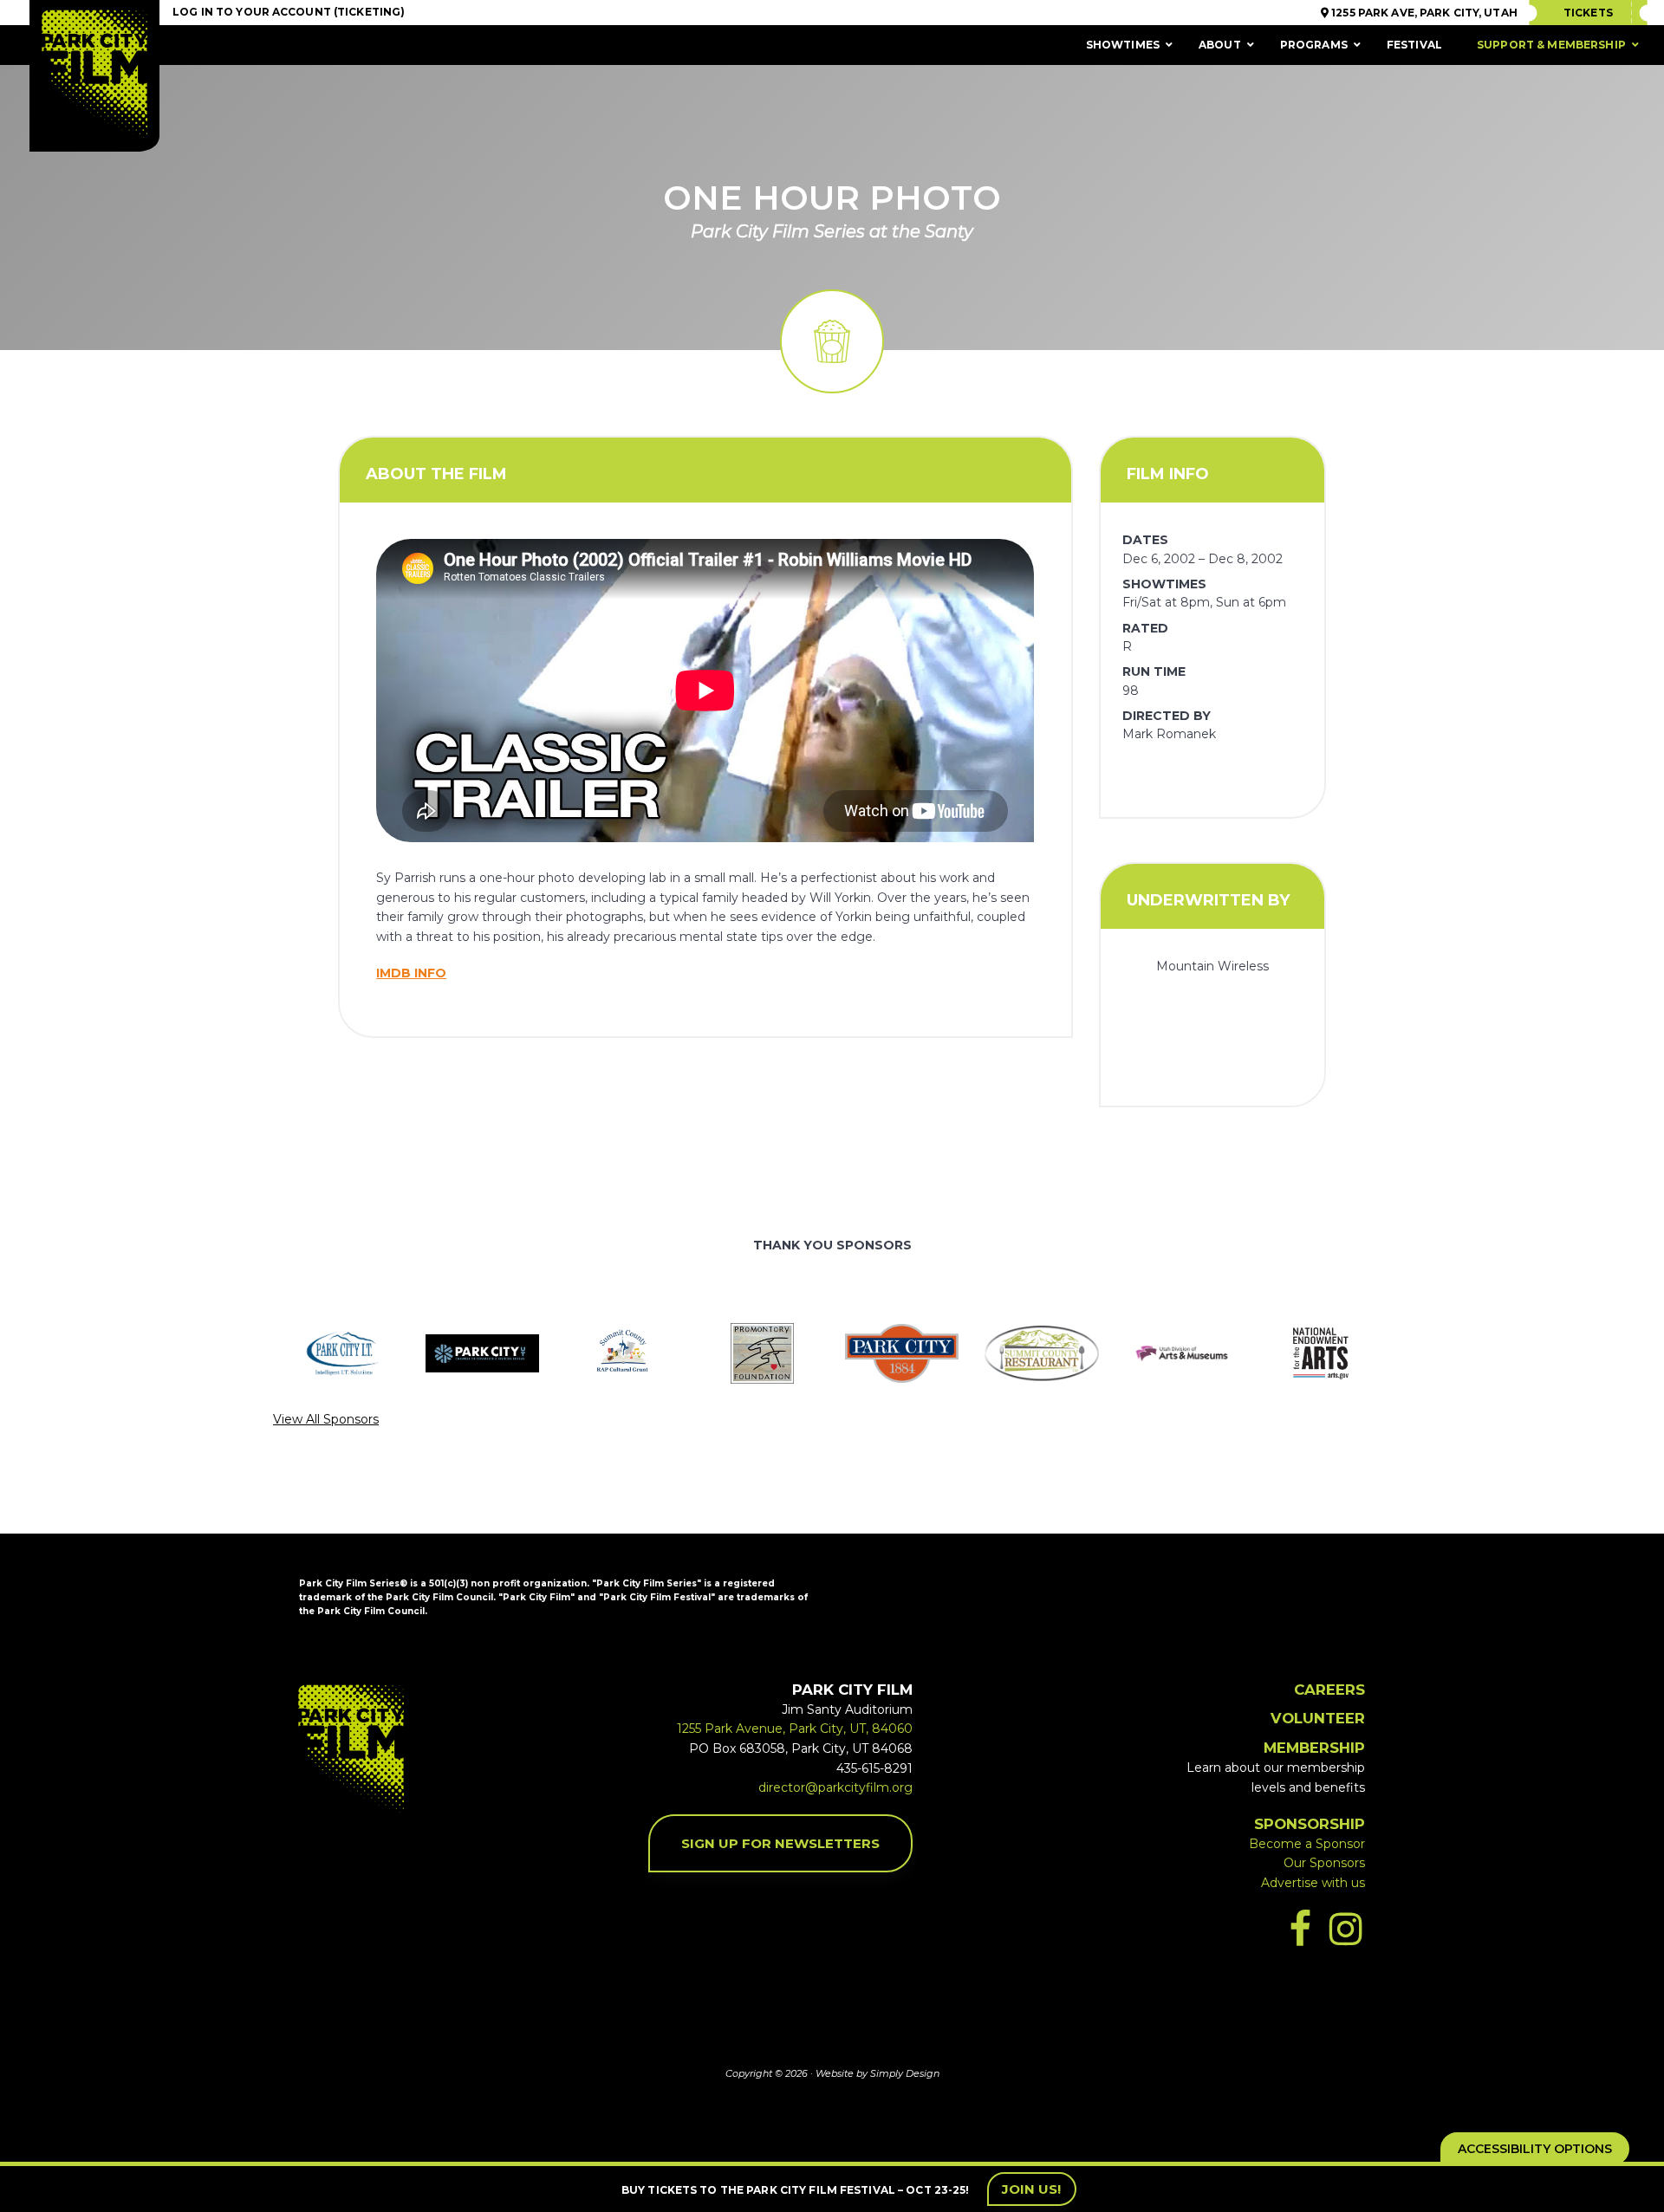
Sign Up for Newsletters (780, 1843)
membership (1314, 1748)
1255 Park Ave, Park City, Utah (1423, 13)
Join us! (1032, 2189)
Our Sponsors (1324, 1863)
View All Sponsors (326, 1419)
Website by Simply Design (877, 2073)
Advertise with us (1313, 1883)
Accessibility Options (1535, 2149)
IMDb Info (411, 973)
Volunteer (1318, 1718)
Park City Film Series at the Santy (832, 231)
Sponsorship (1310, 1824)
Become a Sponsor (1307, 1844)
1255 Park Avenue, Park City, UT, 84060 (795, 1729)
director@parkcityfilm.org (835, 1787)
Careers (1329, 1690)
